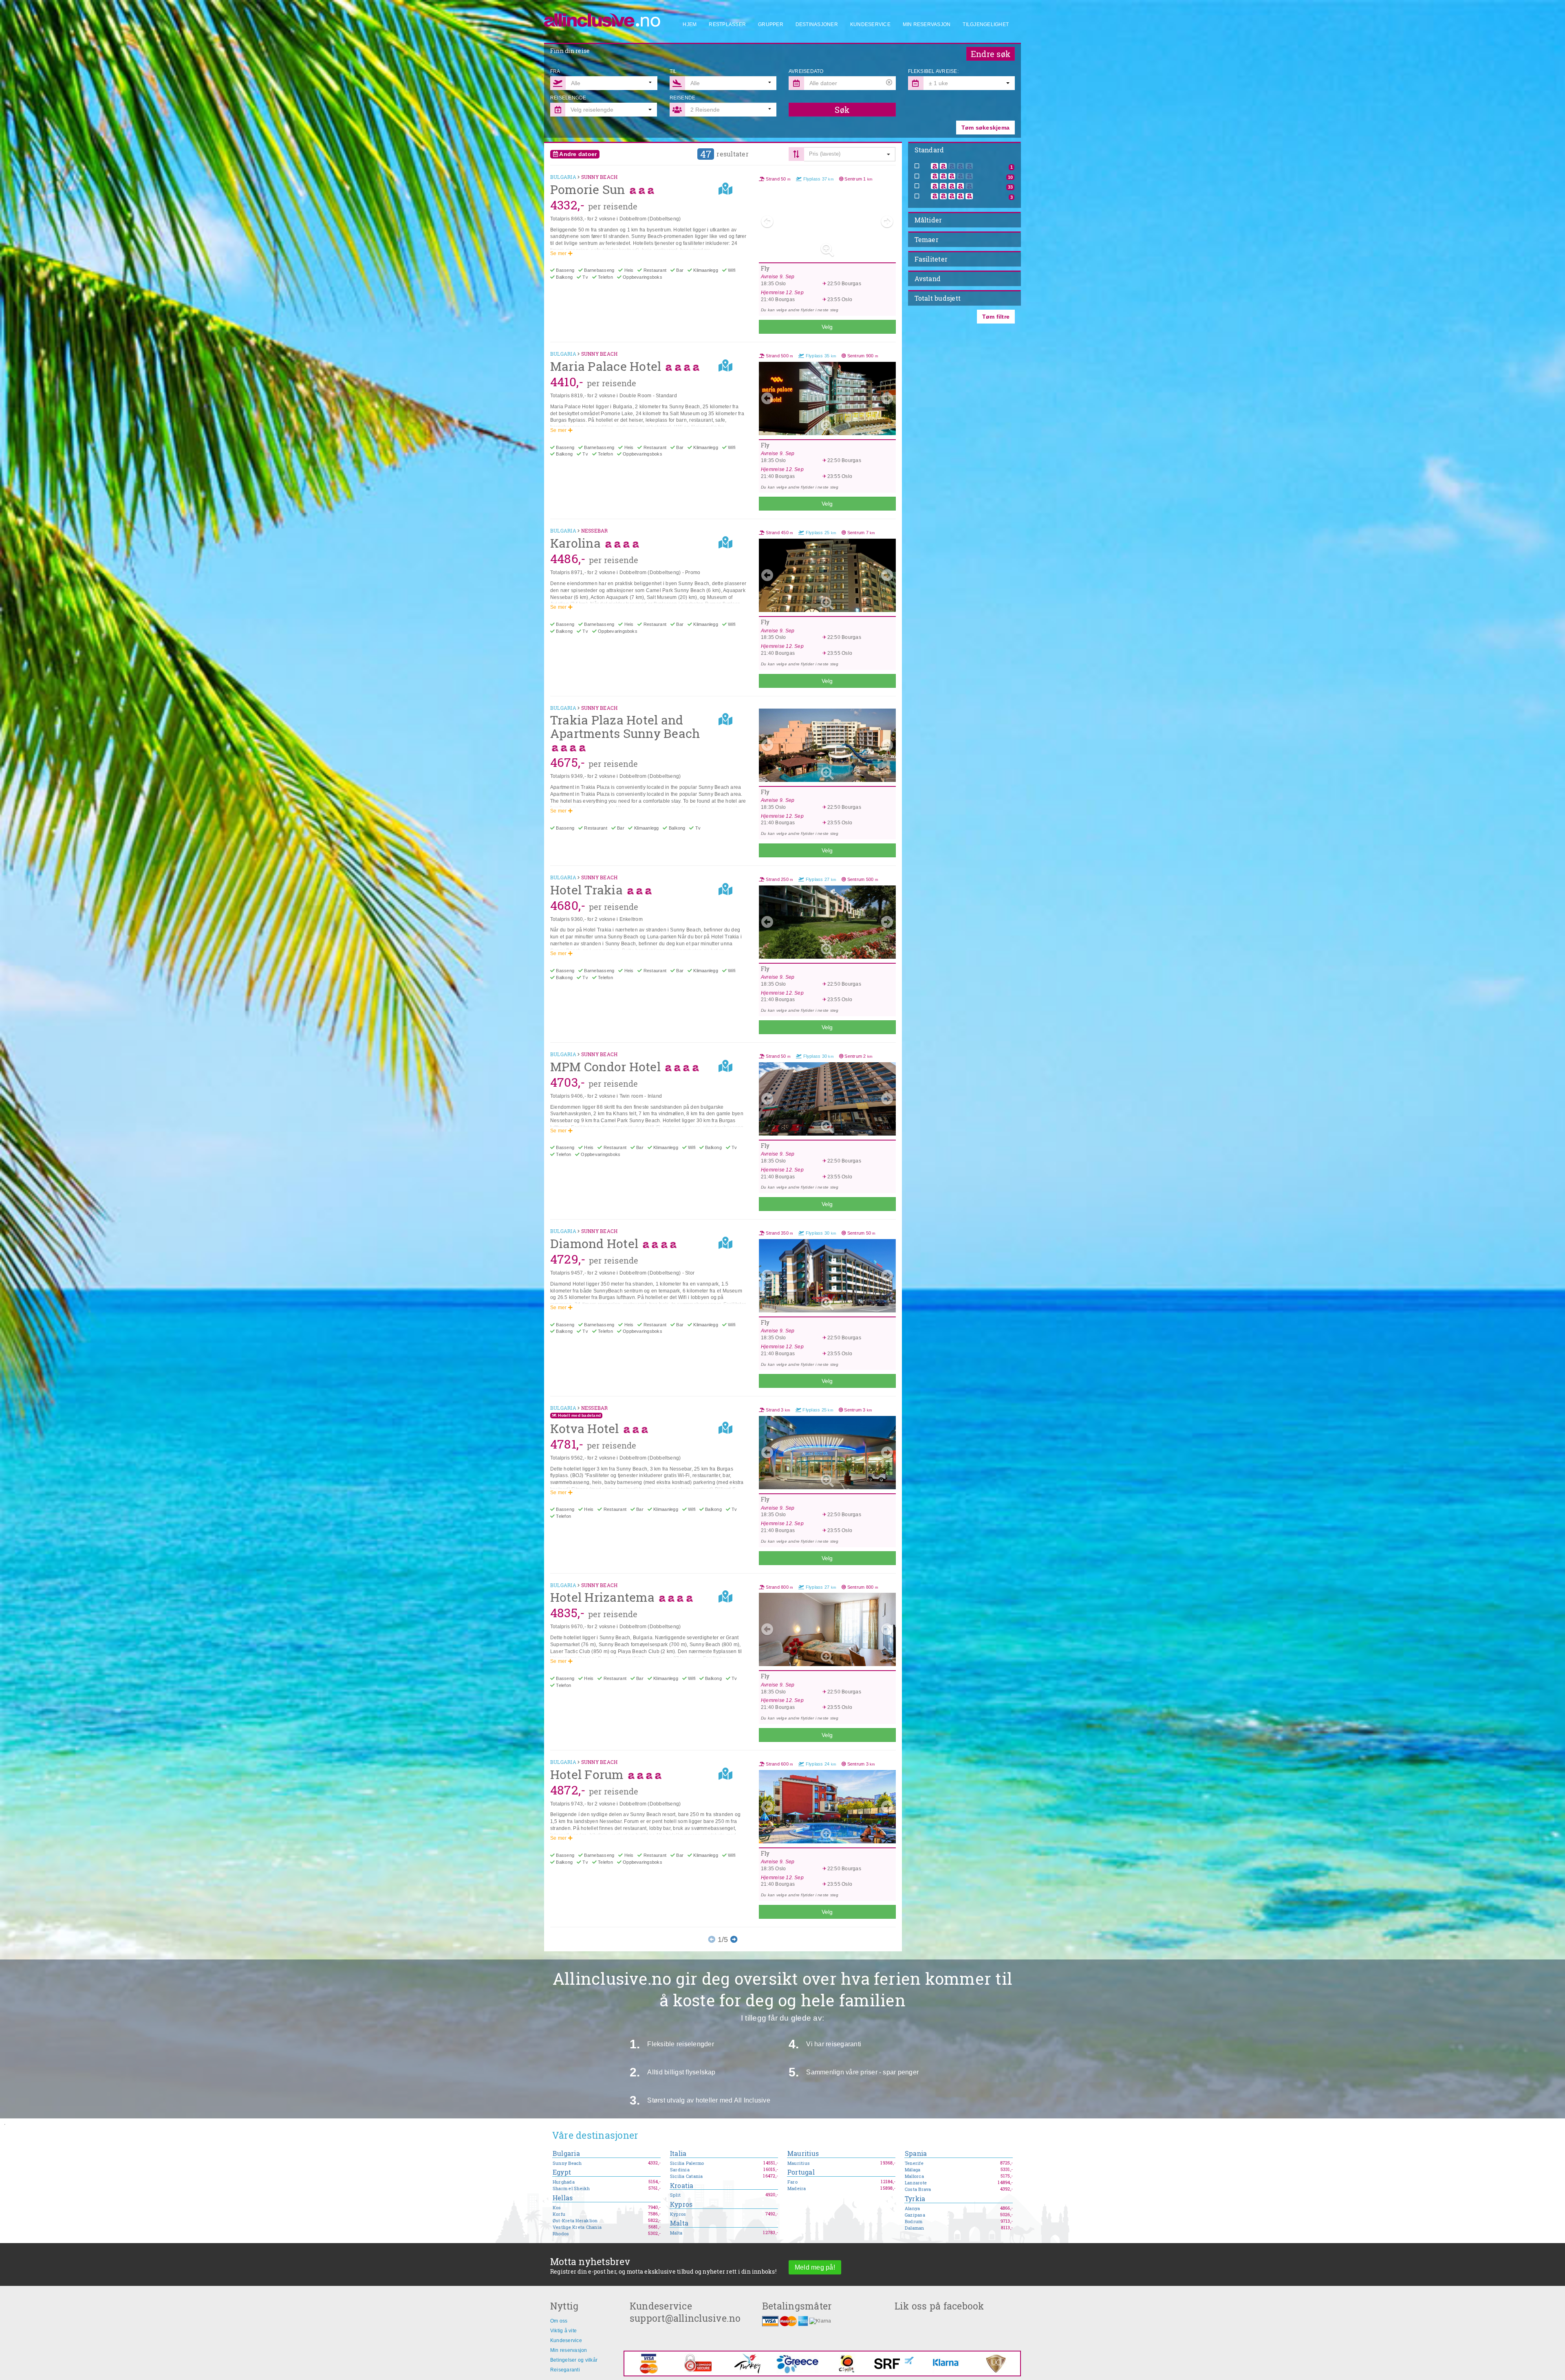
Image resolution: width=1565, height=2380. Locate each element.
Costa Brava (918, 2189)
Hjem (690, 24)
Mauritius (803, 2154)
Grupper (771, 24)
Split (675, 2195)
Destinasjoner (817, 24)
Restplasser (727, 24)
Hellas (563, 2198)
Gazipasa (915, 2215)
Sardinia (680, 2170)
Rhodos (561, 2234)
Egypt (562, 2172)
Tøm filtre (996, 317)
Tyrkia (915, 2199)
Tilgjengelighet (986, 24)
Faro (792, 2182)
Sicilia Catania (687, 2176)
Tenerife (914, 2163)
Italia (678, 2154)
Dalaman (915, 2228)
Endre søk (991, 54)
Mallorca (914, 2176)
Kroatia (682, 2186)
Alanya (912, 2208)
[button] (969, 83)
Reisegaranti (565, 2370)
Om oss (559, 2321)
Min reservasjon (927, 24)
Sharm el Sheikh (571, 2188)
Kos (557, 2208)
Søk (842, 110)
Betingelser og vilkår (574, 2360)
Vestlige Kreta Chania (577, 2227)
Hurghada (564, 2182)
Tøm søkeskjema (985, 128)
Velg (827, 327)
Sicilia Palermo (687, 2163)
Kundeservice (870, 24)
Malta (679, 2223)
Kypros (681, 2205)
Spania (916, 2154)
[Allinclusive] (603, 17)
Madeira (797, 2188)
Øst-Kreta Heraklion (575, 2221)
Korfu (559, 2214)
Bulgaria (566, 2154)
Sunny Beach (567, 2163)
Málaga (913, 2170)
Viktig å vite (563, 2331)
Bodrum (914, 2221)
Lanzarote (916, 2183)
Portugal (801, 2172)
